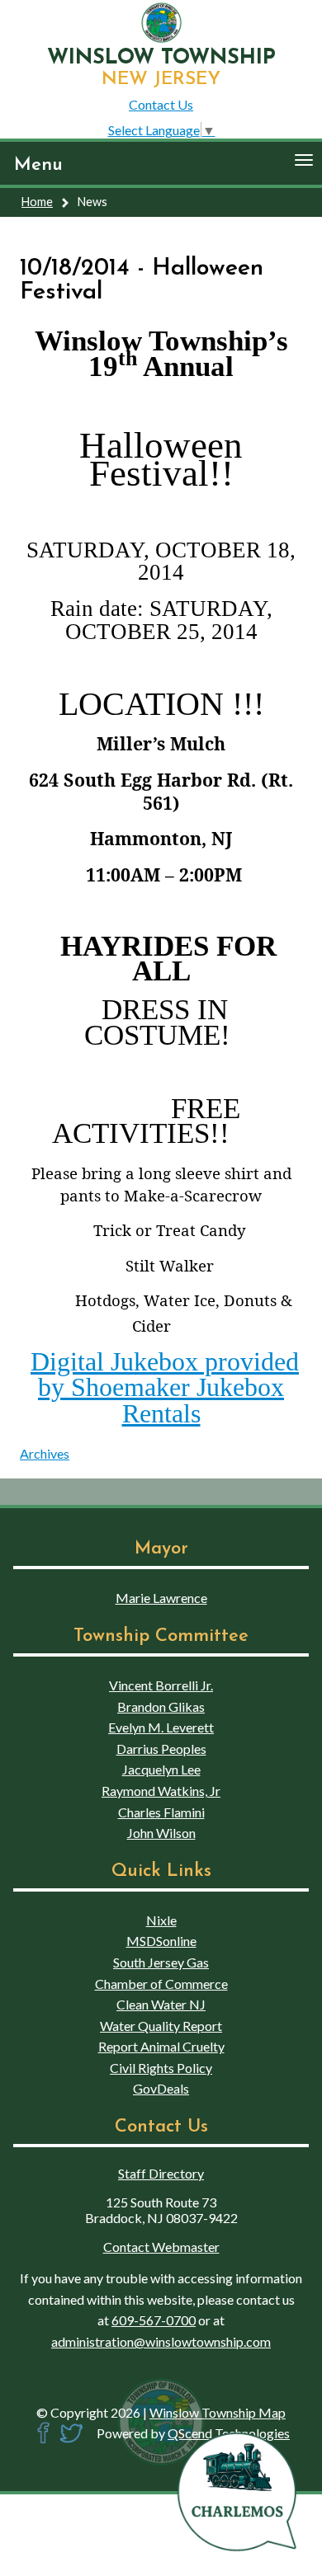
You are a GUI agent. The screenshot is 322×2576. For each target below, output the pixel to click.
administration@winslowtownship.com (161, 2341)
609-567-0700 (154, 2320)
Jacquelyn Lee (161, 1769)
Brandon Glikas (161, 1706)
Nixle (161, 1920)
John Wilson (161, 1833)
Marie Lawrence (161, 1598)
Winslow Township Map (218, 2412)
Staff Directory (161, 2173)
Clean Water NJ (161, 2004)
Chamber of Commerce (161, 1984)
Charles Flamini (161, 1812)
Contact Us (161, 104)
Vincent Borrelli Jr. (161, 1685)
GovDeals (161, 2088)
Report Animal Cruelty (161, 2046)
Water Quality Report (161, 2026)
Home (37, 202)
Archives (45, 1453)
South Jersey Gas (161, 1962)
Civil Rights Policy (161, 2068)
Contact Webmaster (161, 2247)
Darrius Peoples (161, 1749)
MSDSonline (161, 1941)
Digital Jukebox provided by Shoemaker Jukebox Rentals (165, 1387)
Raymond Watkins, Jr (161, 1791)
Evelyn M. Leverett (161, 1727)
